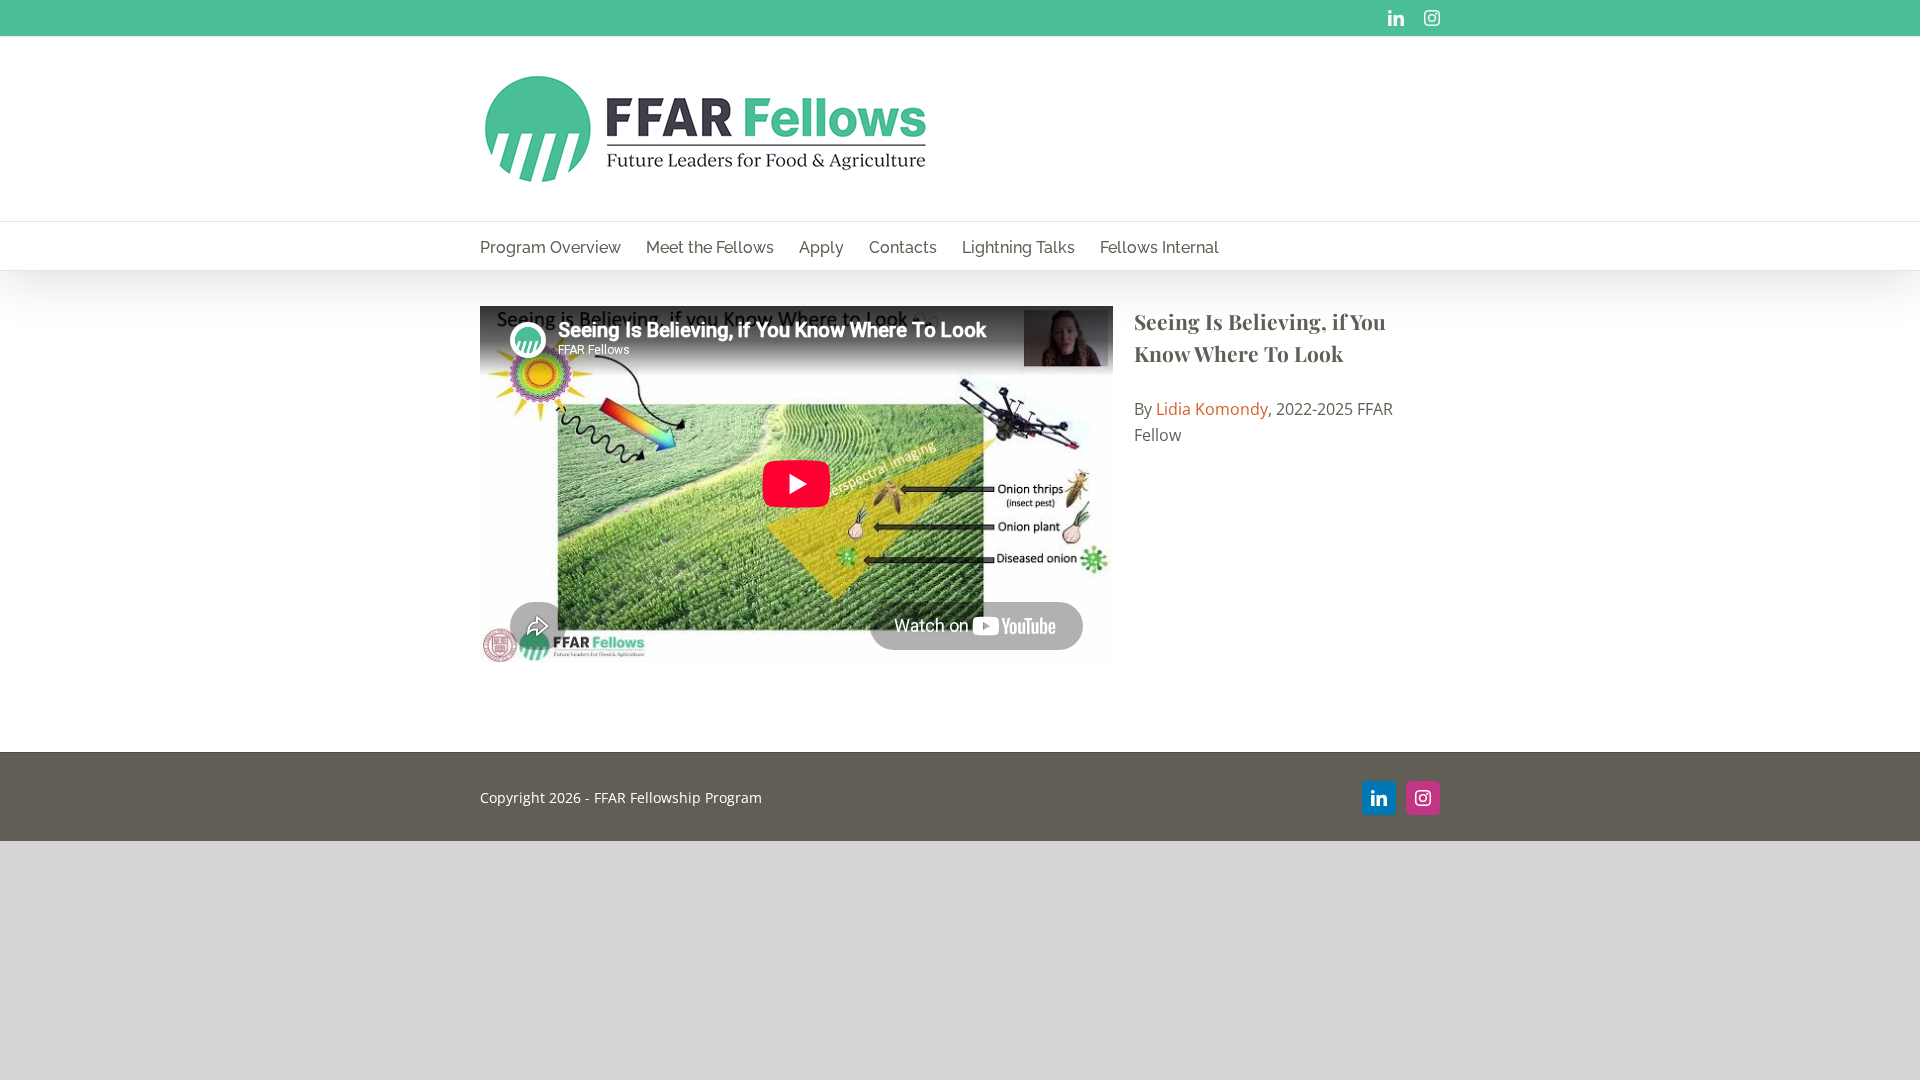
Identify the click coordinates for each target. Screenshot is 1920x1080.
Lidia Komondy (1212, 409)
